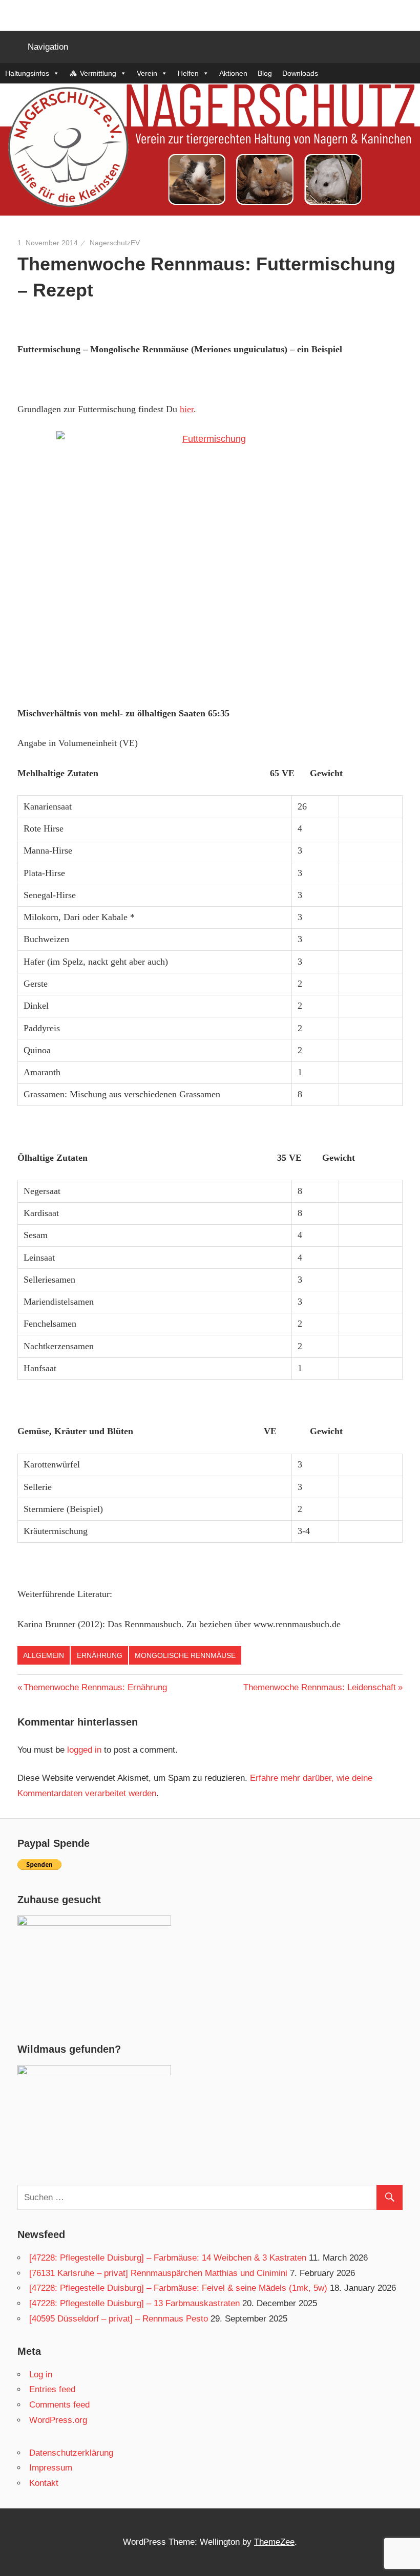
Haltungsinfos (27, 73)
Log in (41, 2375)
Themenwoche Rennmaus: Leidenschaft (320, 1687)
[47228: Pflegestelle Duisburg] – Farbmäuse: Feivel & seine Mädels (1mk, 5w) (178, 2288)
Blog (265, 73)
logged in (84, 1750)
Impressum (51, 2468)
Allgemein (44, 1655)
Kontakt (44, 2483)
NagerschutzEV (115, 243)
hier (187, 409)
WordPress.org (58, 2420)
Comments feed (59, 2405)
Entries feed (52, 2389)
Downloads (300, 73)
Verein (147, 73)
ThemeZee (274, 2542)
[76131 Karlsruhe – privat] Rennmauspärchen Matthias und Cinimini (158, 2273)
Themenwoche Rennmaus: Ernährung (95, 1687)
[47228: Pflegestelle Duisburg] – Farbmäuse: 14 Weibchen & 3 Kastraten (168, 2258)
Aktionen (233, 73)
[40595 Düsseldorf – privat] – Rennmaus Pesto (119, 2319)
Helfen (188, 73)
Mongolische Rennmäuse (185, 1655)
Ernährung (100, 1655)
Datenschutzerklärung (71, 2453)
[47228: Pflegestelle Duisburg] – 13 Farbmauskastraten (134, 2303)
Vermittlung (98, 73)
